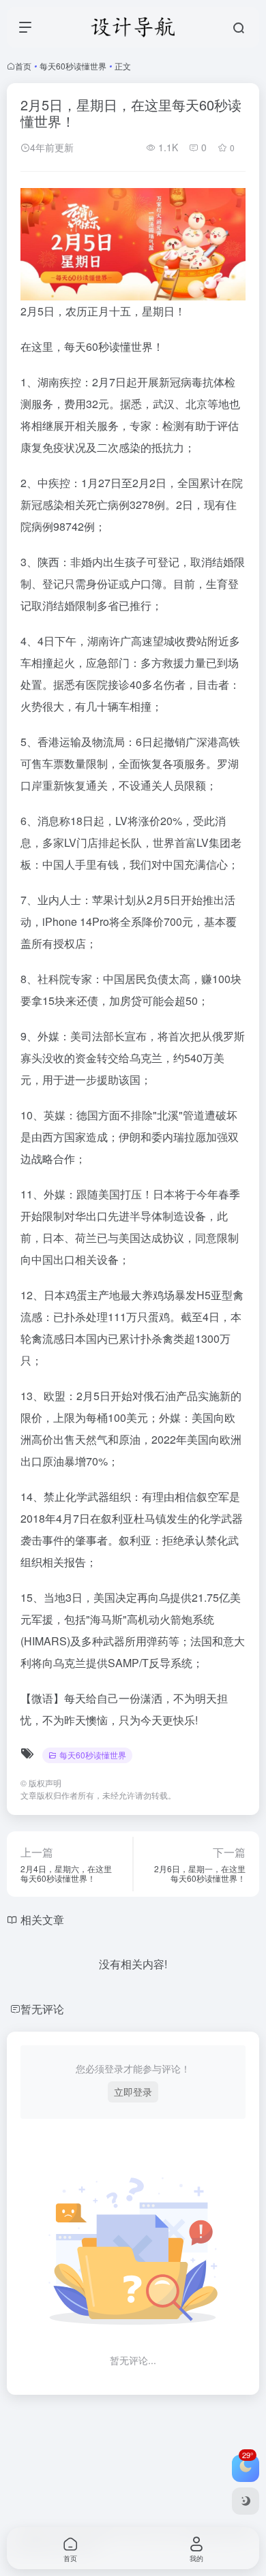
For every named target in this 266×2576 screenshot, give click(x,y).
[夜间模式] (246, 2501)
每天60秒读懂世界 (73, 66)
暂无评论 (42, 2009)
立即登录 (133, 2092)
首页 (23, 66)
